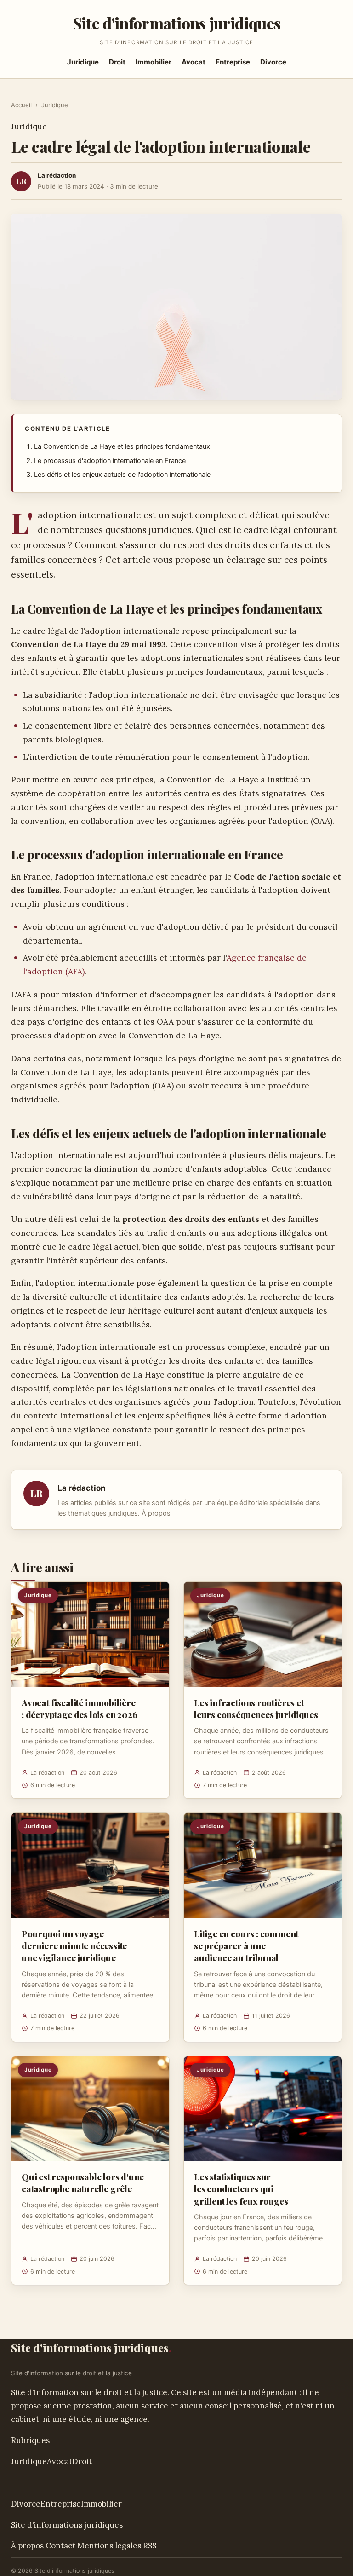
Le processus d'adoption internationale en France (110, 461)
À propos (156, 1513)
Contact (60, 2546)
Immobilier (154, 62)
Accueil (21, 105)
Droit (117, 62)
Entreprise (233, 62)
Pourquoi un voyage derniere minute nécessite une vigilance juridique (74, 1945)
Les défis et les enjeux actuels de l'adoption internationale (122, 475)
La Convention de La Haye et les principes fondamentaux (122, 446)
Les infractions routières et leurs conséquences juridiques (256, 1708)
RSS (150, 2546)
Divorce (273, 62)
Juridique (83, 62)
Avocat (194, 62)
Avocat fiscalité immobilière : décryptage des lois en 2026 (80, 1708)
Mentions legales (109, 2546)
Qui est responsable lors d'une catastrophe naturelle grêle (83, 2182)
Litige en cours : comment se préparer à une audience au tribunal (246, 1945)
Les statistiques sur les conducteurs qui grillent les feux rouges (241, 2188)
